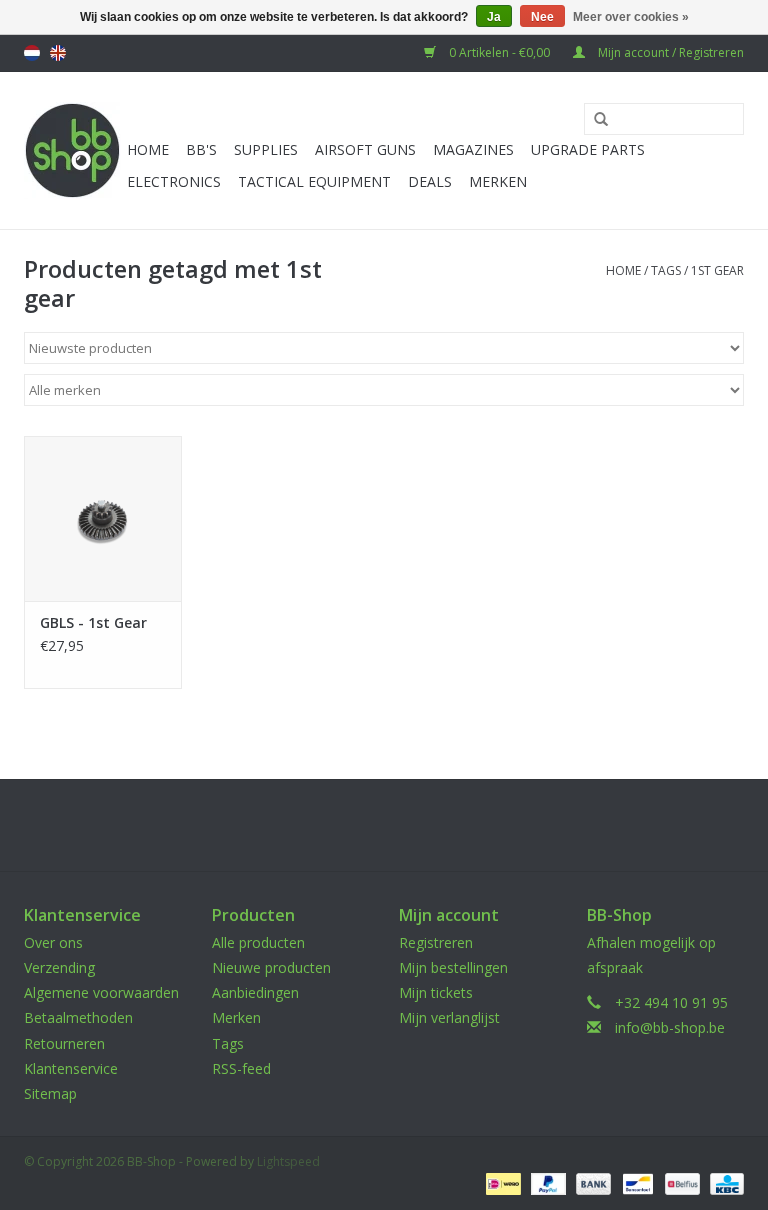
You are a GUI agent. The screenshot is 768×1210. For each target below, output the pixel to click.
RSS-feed (241, 1068)
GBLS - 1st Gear (93, 622)
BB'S (201, 149)
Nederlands (32, 53)
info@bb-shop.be (670, 1027)
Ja (494, 17)
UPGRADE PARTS (588, 149)
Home (148, 149)
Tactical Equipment (314, 181)
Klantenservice (71, 1068)
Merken (498, 181)
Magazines (473, 149)
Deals (430, 181)
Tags (666, 270)
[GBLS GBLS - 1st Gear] (103, 518)
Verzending (59, 967)
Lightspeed (288, 1161)
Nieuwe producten (271, 967)
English (58, 53)
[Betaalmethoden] (501, 1182)
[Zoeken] (594, 120)
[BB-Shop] (72, 150)
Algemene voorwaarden (101, 992)
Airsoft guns (365, 149)
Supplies (266, 149)
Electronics (174, 181)
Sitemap (50, 1093)
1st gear (717, 270)
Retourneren (64, 1043)
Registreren (436, 942)
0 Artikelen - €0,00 (499, 52)
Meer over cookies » (631, 17)
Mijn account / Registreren (669, 52)
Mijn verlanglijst (449, 1017)
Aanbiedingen (255, 992)
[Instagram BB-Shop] (402, 825)
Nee (542, 17)
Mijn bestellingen (453, 967)
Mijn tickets (436, 992)
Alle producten (258, 942)
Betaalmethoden (78, 1017)
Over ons (53, 942)
